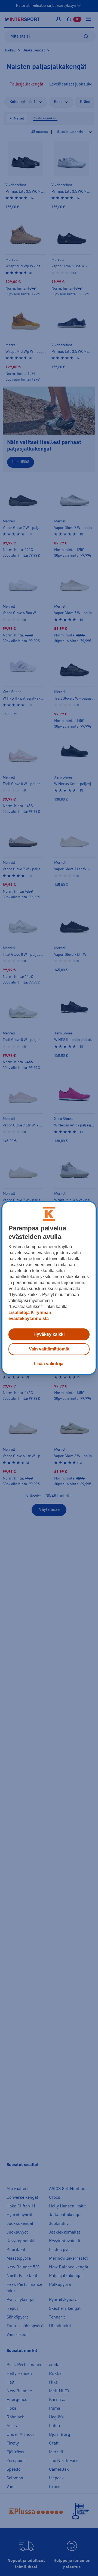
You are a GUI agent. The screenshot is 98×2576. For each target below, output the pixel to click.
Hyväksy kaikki (49, 1334)
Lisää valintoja (49, 1364)
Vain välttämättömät (49, 1349)
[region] (49, 1288)
